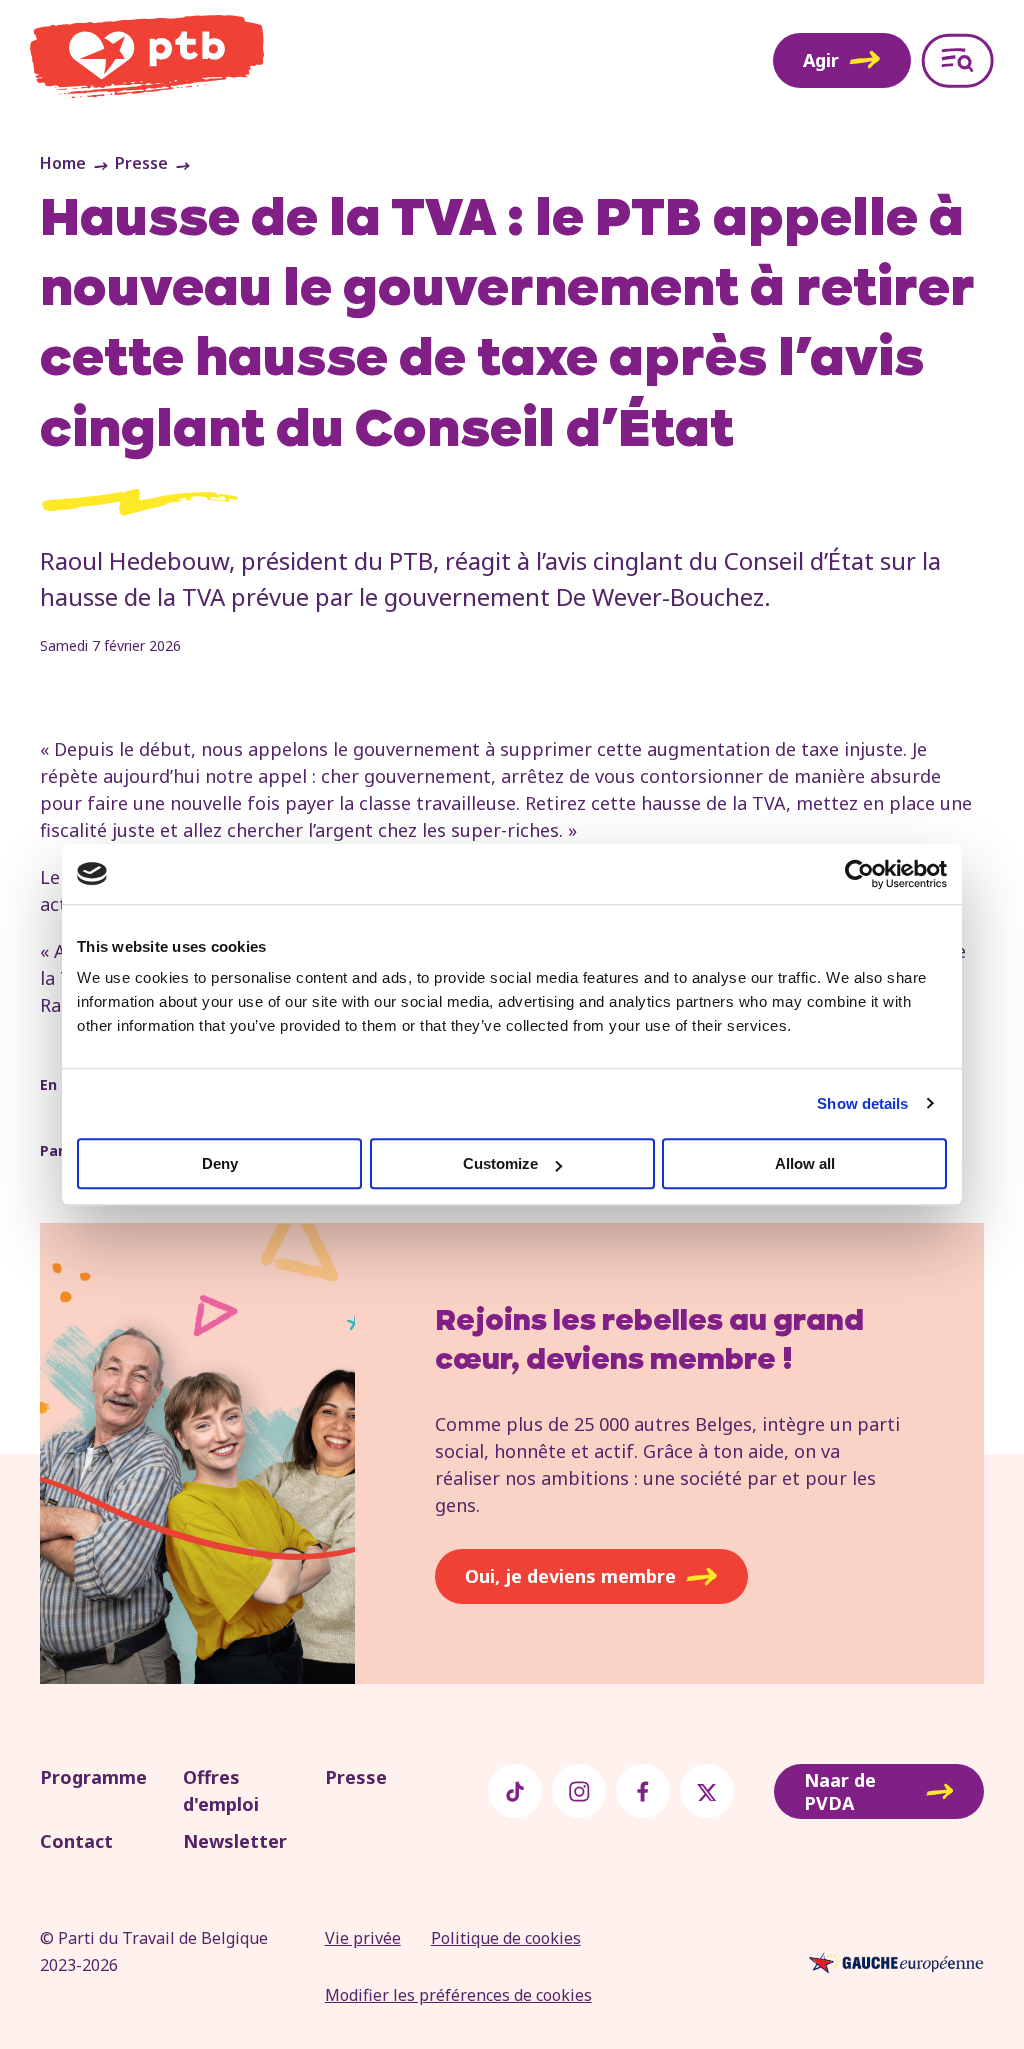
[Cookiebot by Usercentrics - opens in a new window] (859, 874)
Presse (141, 163)
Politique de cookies (506, 1938)
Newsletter (235, 1841)
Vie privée (363, 1938)
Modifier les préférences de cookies (458, 1995)
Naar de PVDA (840, 1791)
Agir (821, 60)
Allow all (805, 1163)
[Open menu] (957, 60)
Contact (76, 1841)
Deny (220, 1163)
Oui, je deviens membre (570, 1576)
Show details (862, 1103)
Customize (500, 1163)
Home (63, 163)
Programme (93, 1777)
